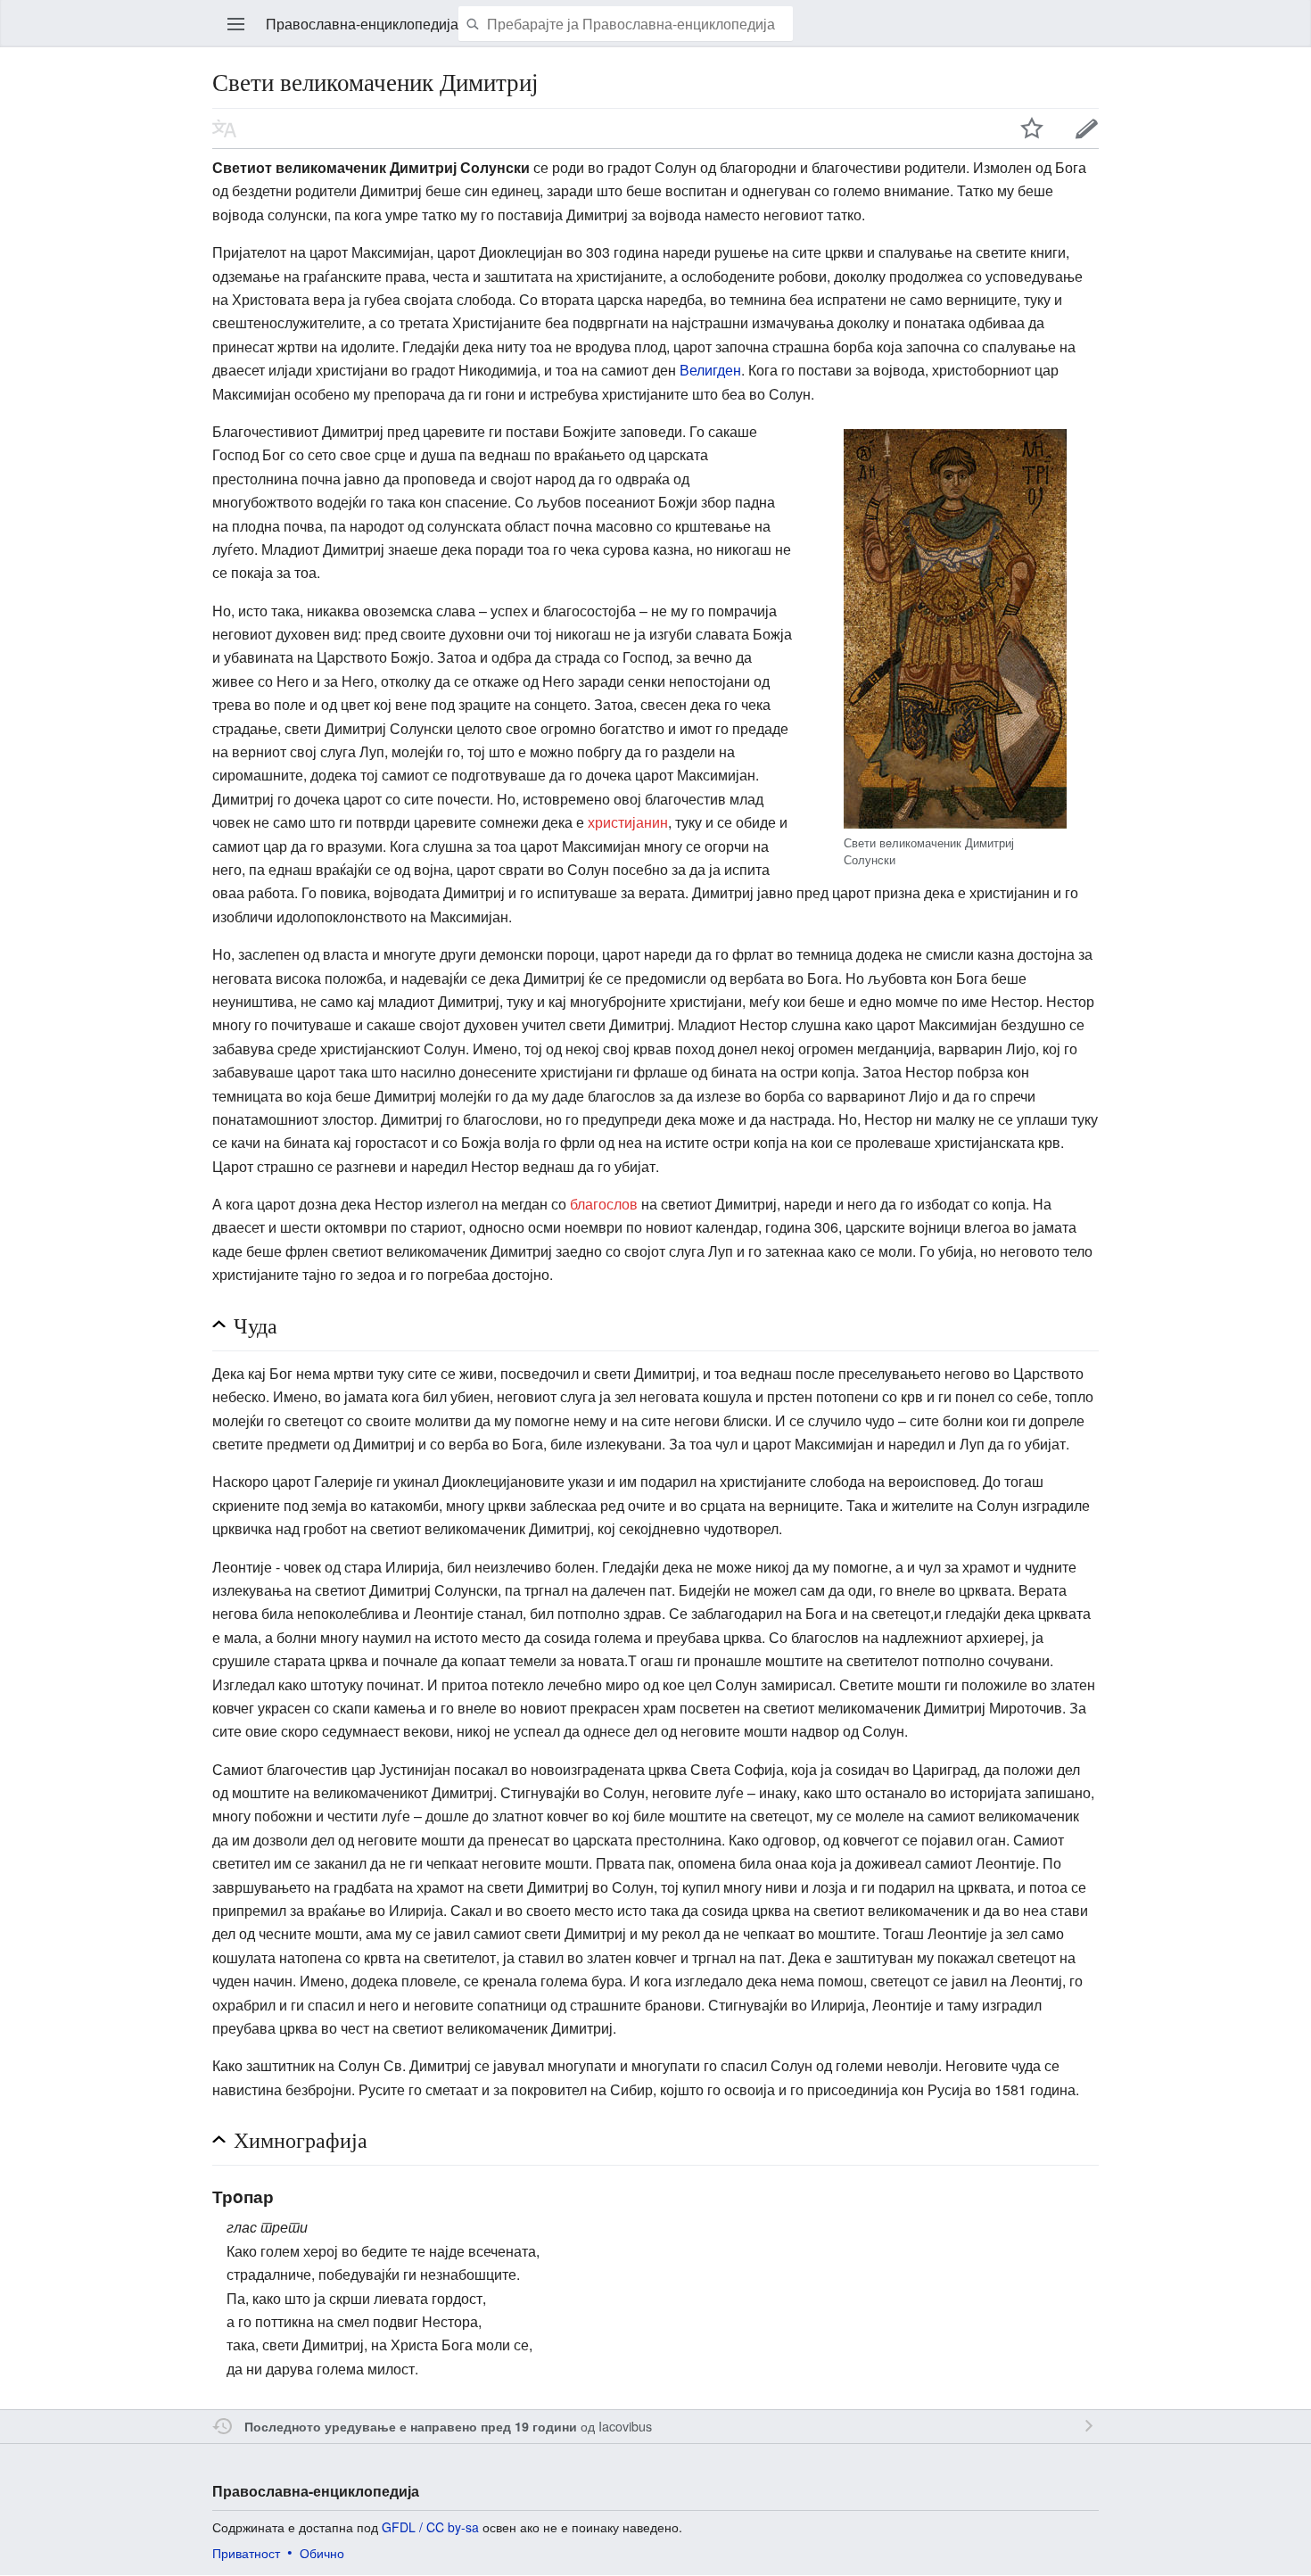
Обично (322, 2553)
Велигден (710, 370)
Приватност (246, 2553)
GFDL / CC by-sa (430, 2527)
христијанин (628, 822)
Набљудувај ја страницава (1032, 128)
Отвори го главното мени (236, 24)
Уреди (1087, 128)
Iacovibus (625, 2426)
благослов (604, 1204)
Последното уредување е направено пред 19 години (411, 2426)
